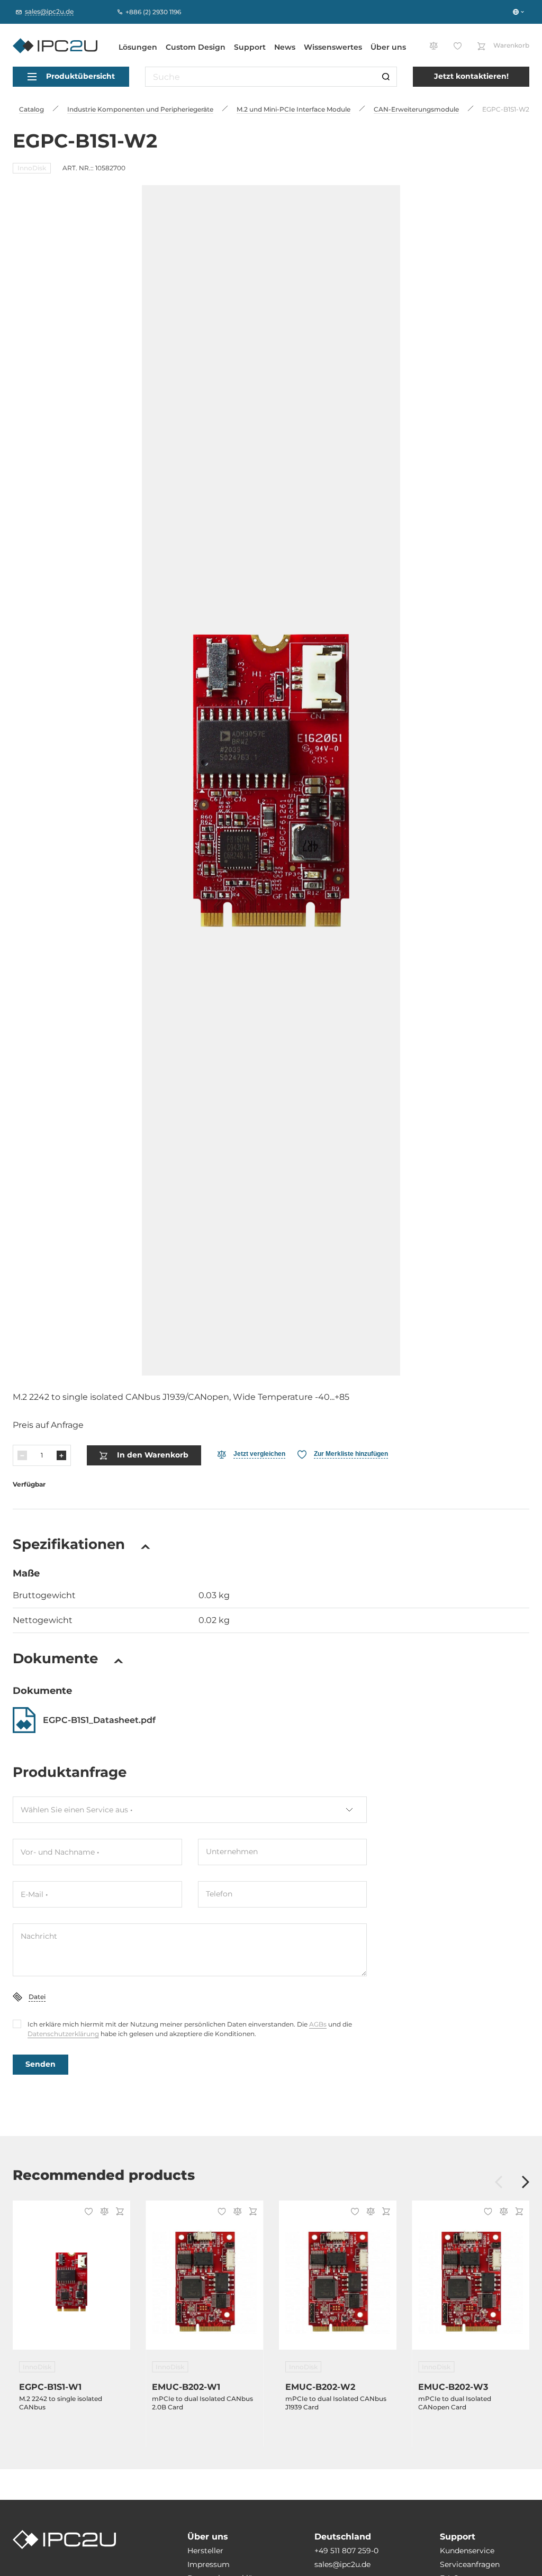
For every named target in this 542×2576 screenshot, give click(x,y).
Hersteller (205, 2551)
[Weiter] (526, 2183)
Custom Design (196, 47)
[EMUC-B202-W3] (471, 2281)
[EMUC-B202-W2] (338, 2281)
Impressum (209, 2564)
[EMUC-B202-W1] (204, 2281)
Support (250, 47)
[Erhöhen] (61, 1455)
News (285, 47)
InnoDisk (32, 168)
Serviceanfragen (470, 2564)
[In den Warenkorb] (118, 2212)
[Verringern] (22, 1455)
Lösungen (138, 47)
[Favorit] (87, 2213)
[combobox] (190, 1810)
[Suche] (386, 77)
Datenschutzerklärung (63, 2034)
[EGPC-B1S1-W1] (71, 2281)
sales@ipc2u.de (342, 2564)
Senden (40, 2064)
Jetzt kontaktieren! (471, 76)
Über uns (388, 47)
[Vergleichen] (103, 2212)
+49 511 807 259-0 (346, 2551)
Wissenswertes (333, 47)
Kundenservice (467, 2551)
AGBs (318, 2024)
